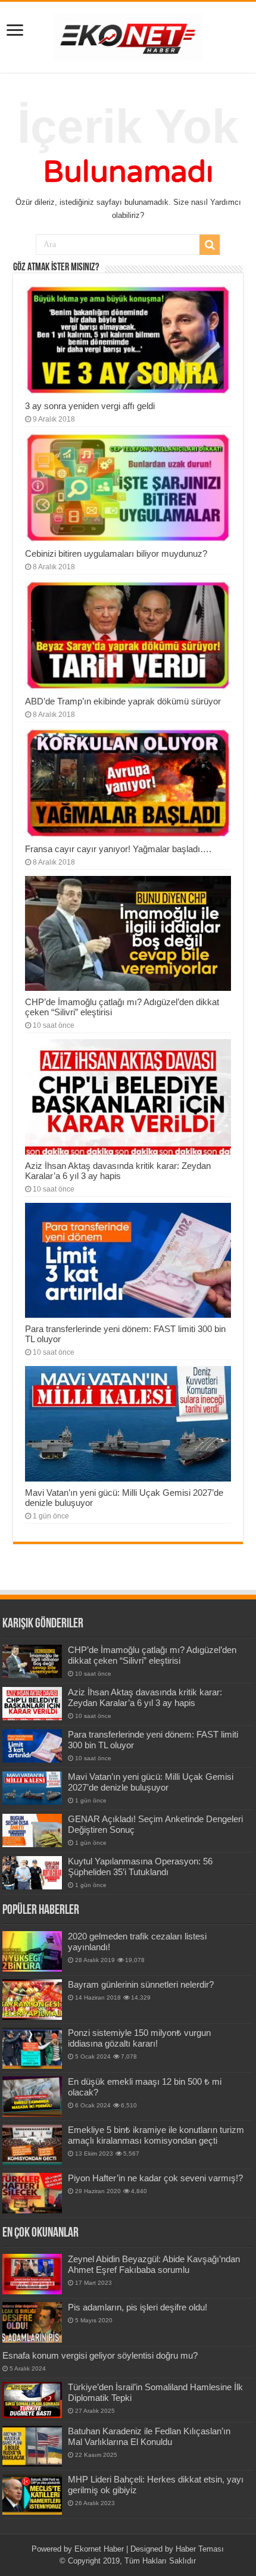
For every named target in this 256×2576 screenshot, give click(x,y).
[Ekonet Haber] (128, 35)
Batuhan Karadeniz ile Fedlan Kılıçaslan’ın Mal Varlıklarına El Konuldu (149, 2436)
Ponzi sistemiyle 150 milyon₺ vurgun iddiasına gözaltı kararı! (139, 2038)
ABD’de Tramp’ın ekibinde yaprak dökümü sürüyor (123, 701)
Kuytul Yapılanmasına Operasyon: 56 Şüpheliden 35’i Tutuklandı (140, 1866)
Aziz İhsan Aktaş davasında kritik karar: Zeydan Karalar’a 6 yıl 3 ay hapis (118, 1171)
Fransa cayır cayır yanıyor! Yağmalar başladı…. (118, 849)
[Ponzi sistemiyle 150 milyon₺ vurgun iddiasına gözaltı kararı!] (32, 2048)
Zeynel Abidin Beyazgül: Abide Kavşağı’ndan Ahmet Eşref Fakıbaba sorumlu (154, 2264)
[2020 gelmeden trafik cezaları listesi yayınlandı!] (32, 1951)
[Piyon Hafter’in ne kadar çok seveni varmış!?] (32, 2193)
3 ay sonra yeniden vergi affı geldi (90, 406)
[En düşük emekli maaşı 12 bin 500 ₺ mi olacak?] (32, 2097)
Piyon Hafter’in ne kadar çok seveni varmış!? (155, 2178)
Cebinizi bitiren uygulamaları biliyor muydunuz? (116, 553)
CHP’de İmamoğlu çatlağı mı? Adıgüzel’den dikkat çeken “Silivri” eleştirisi (152, 1655)
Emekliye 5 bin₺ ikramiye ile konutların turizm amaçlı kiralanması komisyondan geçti (156, 2135)
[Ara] (210, 245)
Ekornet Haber (99, 2549)
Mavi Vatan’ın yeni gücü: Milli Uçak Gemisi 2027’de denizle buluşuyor (151, 1782)
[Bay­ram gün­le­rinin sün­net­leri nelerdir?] (32, 2000)
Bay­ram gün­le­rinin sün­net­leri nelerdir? (141, 1984)
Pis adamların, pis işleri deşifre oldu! (138, 2307)
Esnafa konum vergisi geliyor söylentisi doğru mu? (100, 2355)
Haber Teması (200, 2549)
